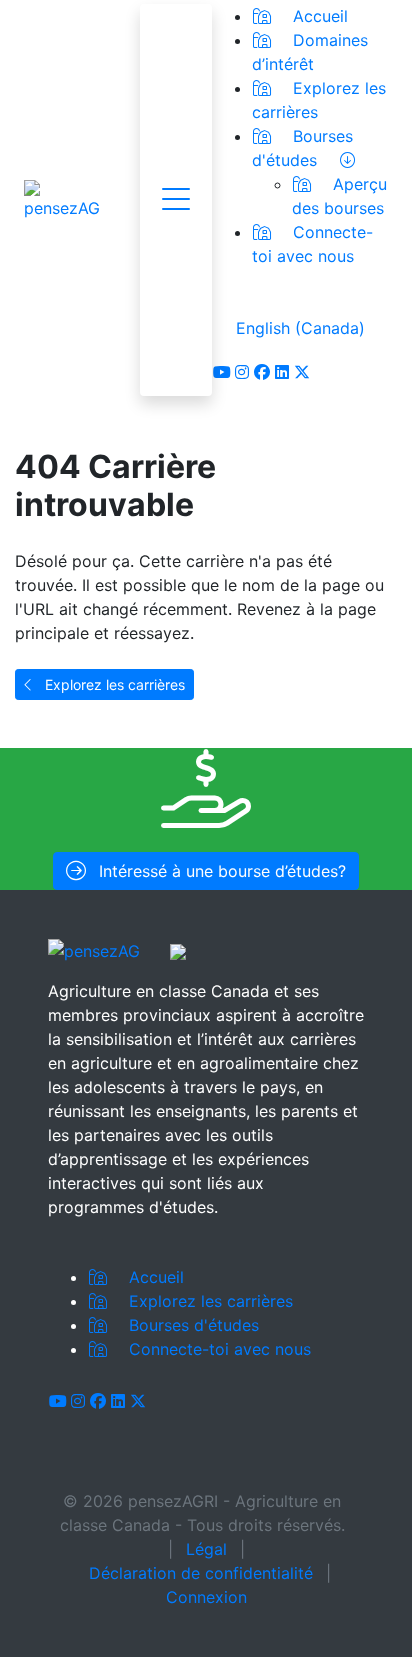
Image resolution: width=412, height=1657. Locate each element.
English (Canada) (300, 328)
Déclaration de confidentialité (201, 1573)
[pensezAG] (62, 200)
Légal (206, 1549)
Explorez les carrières (113, 684)
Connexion (206, 1597)
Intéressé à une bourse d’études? (220, 871)
